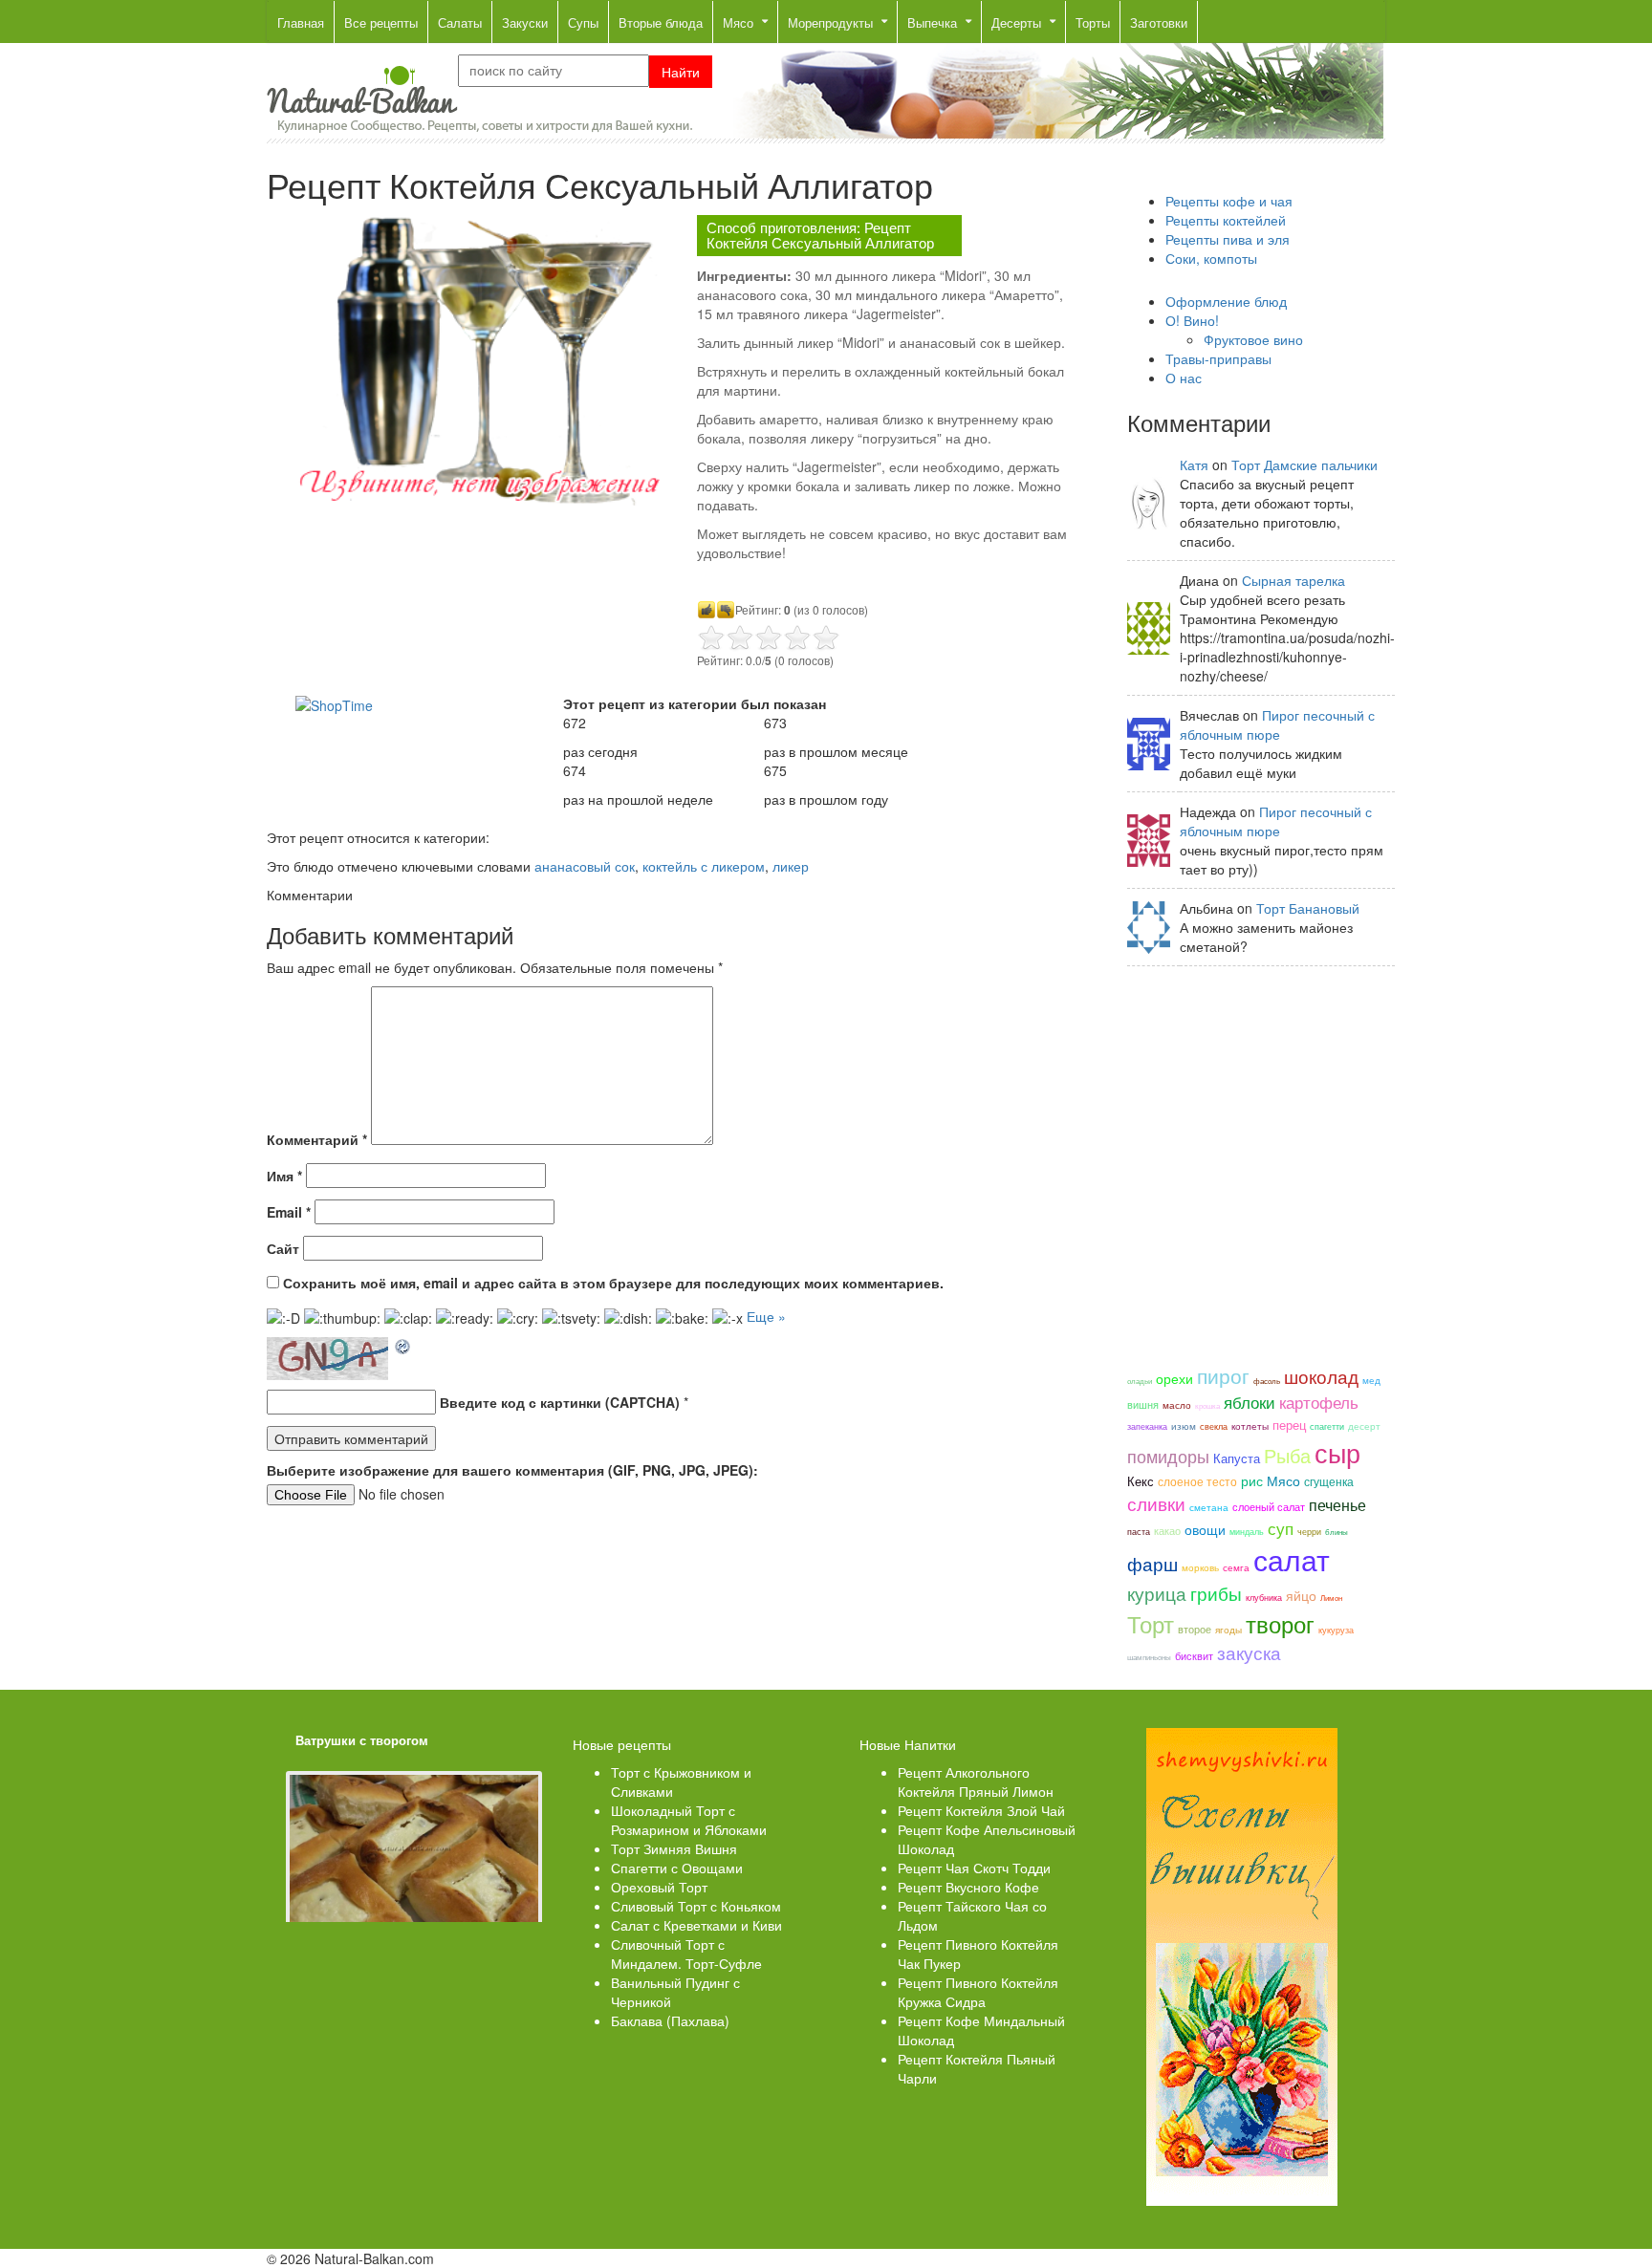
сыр (1337, 1452)
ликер (791, 866)
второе (1195, 1629)
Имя (284, 1176)
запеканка (1147, 1426)
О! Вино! (1192, 320)
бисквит (1194, 1655)
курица (1157, 1593)
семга (1236, 1567)
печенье (1337, 1504)
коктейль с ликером (704, 866)
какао (1167, 1530)
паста (1139, 1531)
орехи (1174, 1378)
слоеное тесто (1197, 1481)
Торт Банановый (1308, 908)
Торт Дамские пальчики (1304, 464)
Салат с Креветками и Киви (696, 1925)
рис (1252, 1480)
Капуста (1237, 1458)
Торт (1151, 1624)
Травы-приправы (1218, 358)
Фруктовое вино (1253, 339)
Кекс (1141, 1481)
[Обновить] (403, 1347)
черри (1309, 1531)
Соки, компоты (1211, 258)
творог (1280, 1624)
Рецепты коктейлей (1226, 220)
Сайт (283, 1248)
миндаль (1247, 1531)
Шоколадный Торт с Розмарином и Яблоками (689, 1820)
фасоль (1267, 1381)
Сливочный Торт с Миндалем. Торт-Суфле (686, 1954)
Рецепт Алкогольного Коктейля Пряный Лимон (976, 1782)
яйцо (1301, 1595)
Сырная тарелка (1293, 580)
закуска (1249, 1652)
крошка (1207, 1405)
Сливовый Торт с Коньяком (696, 1906)
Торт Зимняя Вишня (674, 1848)
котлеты (1250, 1426)
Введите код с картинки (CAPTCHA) (560, 1402)
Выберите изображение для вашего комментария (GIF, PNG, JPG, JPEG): (512, 1470)
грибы (1216, 1593)
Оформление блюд (1226, 301)
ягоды (1228, 1629)
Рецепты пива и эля (1228, 239)
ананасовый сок (585, 866)
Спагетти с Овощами (677, 1868)
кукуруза (1336, 1630)
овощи (1205, 1529)
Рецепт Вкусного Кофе (968, 1887)
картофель (1319, 1402)
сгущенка (1329, 1481)
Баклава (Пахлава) (670, 2020)
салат (1292, 1559)
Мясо (1283, 1480)
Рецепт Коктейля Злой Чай (981, 1810)
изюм (1184, 1426)
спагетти (1327, 1426)
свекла (1214, 1426)
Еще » (766, 1316)
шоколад (1321, 1376)
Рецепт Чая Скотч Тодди (974, 1868)
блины (1337, 1532)
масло (1177, 1405)
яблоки (1250, 1402)
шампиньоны (1149, 1657)
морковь (1200, 1567)
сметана (1209, 1507)
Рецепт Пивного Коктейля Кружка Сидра (978, 1992)
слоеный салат (1269, 1506)
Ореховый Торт (659, 1887)
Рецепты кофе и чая (1229, 201)
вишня (1143, 1404)
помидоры (1168, 1456)
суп (1281, 1528)
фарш (1152, 1564)
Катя (1194, 464)
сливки (1156, 1503)
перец (1289, 1425)
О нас (1184, 378)
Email (289, 1212)
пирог (1223, 1375)
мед (1371, 1380)
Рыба (1287, 1455)
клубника (1264, 1597)
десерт (1364, 1426)
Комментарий (317, 1139)
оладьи (1140, 1381)
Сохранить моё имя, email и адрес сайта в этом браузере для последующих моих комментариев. (613, 1283)
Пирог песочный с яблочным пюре (1277, 724)
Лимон (1331, 1598)
